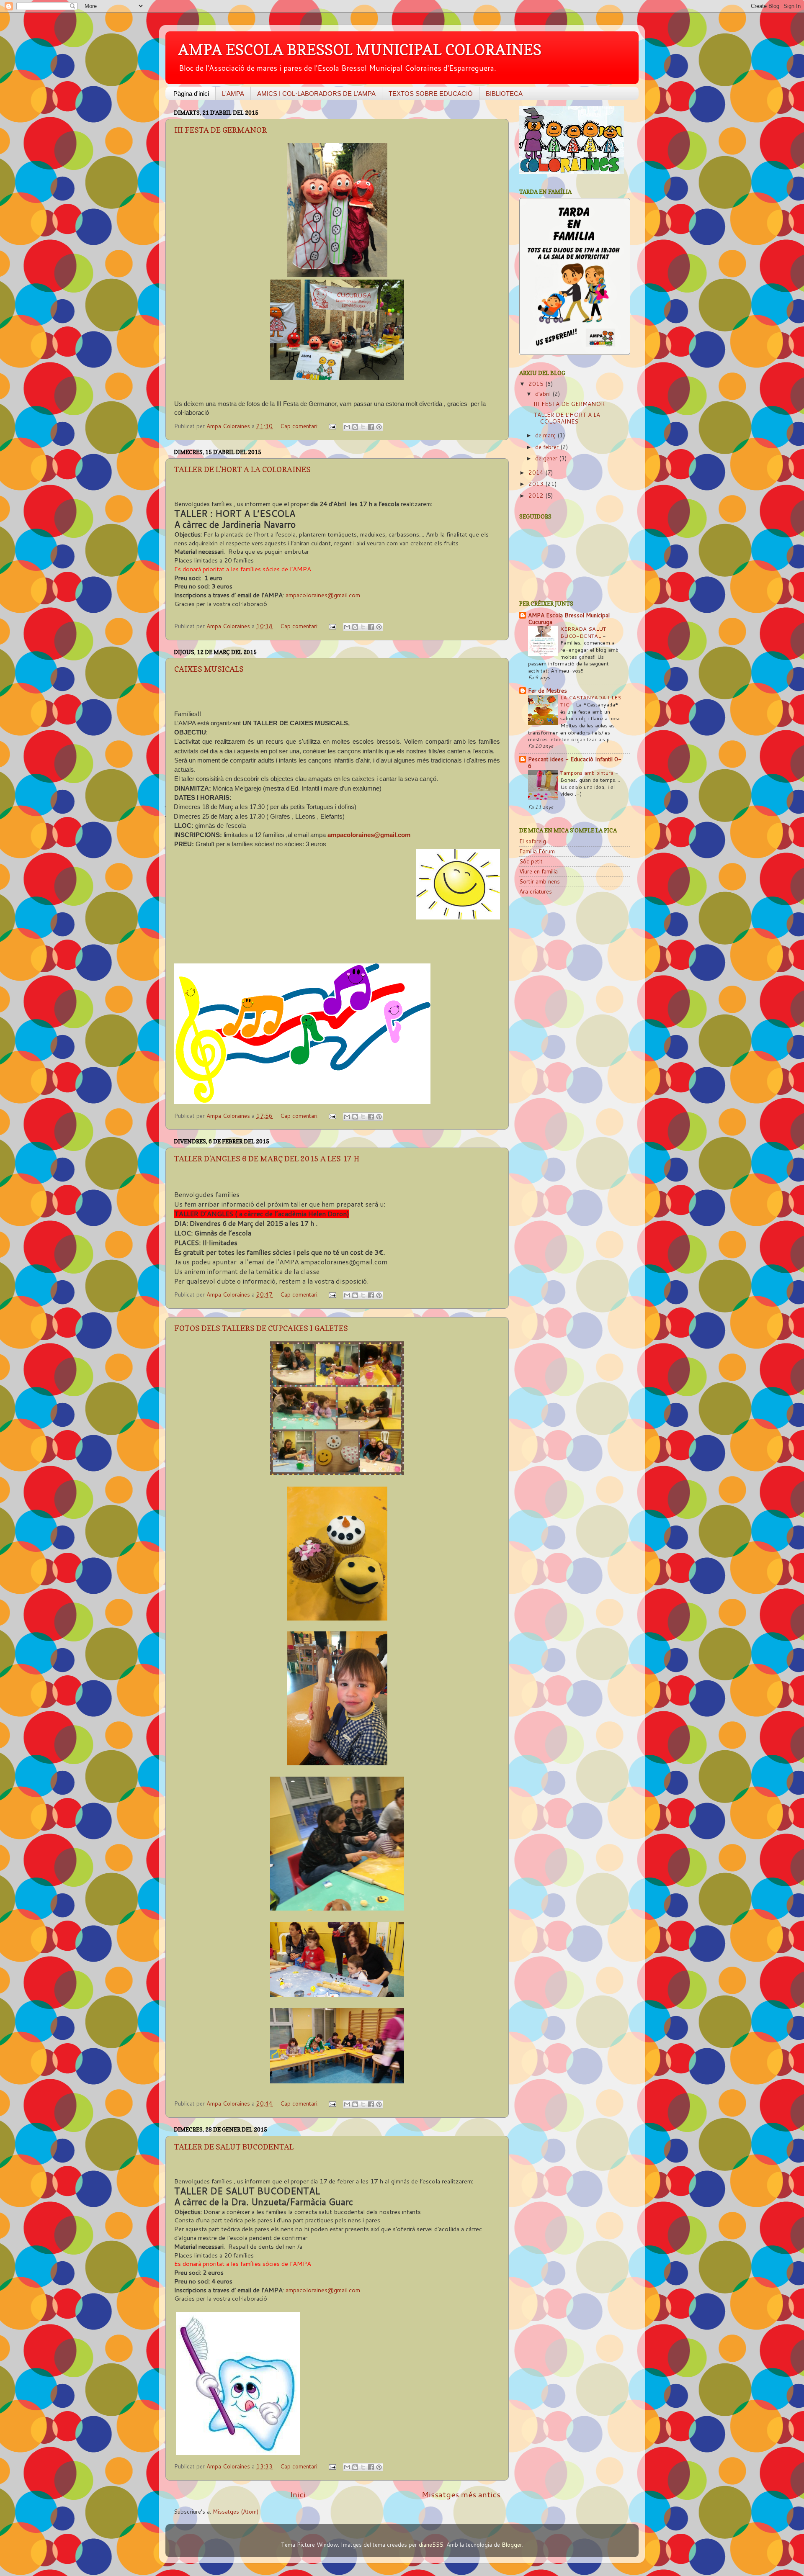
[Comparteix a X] (363, 427)
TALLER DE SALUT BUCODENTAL (234, 2147)
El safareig (533, 841)
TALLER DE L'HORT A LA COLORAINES (242, 469)
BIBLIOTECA (504, 94)
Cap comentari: (300, 426)
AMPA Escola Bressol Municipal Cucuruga (569, 618)
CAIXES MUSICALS (209, 669)
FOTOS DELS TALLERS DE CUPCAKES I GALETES (261, 1328)
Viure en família (539, 871)
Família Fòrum (537, 851)
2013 (537, 484)
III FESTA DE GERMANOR (220, 130)
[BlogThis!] (355, 427)
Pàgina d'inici (191, 94)
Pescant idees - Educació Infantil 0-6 (575, 762)
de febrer (548, 447)
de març (546, 435)
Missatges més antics (461, 2494)
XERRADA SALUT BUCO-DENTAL (583, 632)
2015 (537, 384)
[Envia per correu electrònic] (347, 427)
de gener (547, 458)
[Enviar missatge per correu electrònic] (332, 426)
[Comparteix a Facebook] (371, 427)
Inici (298, 2494)
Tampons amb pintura (588, 773)
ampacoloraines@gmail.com (323, 595)
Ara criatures (536, 891)
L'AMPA (233, 94)
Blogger (512, 2544)
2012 (537, 495)
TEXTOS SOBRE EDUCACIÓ (431, 94)
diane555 (431, 2544)
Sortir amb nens (540, 881)
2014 (537, 472)
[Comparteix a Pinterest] (379, 427)
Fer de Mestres (548, 690)
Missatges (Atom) (236, 2511)
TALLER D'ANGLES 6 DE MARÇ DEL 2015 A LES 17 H (267, 1159)
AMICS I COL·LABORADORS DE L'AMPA (316, 94)
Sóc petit (531, 861)
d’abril (544, 394)
